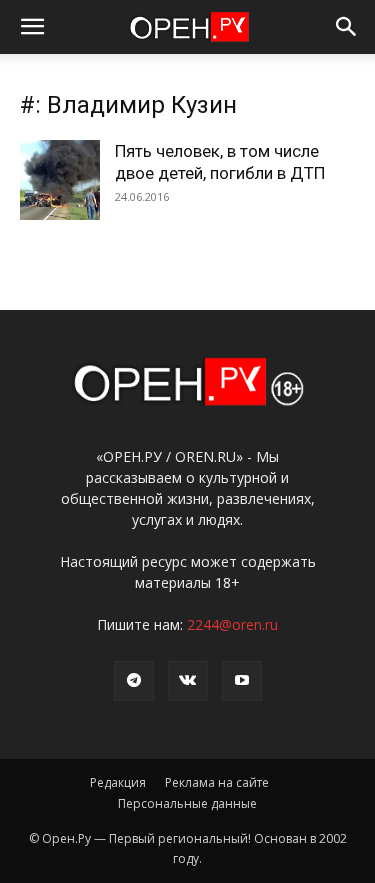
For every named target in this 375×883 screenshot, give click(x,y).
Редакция (118, 782)
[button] (32, 27)
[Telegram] (134, 681)
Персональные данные (187, 803)
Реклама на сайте (217, 782)
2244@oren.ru (232, 624)
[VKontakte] (188, 681)
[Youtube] (242, 681)
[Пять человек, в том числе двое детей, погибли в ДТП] (60, 180)
